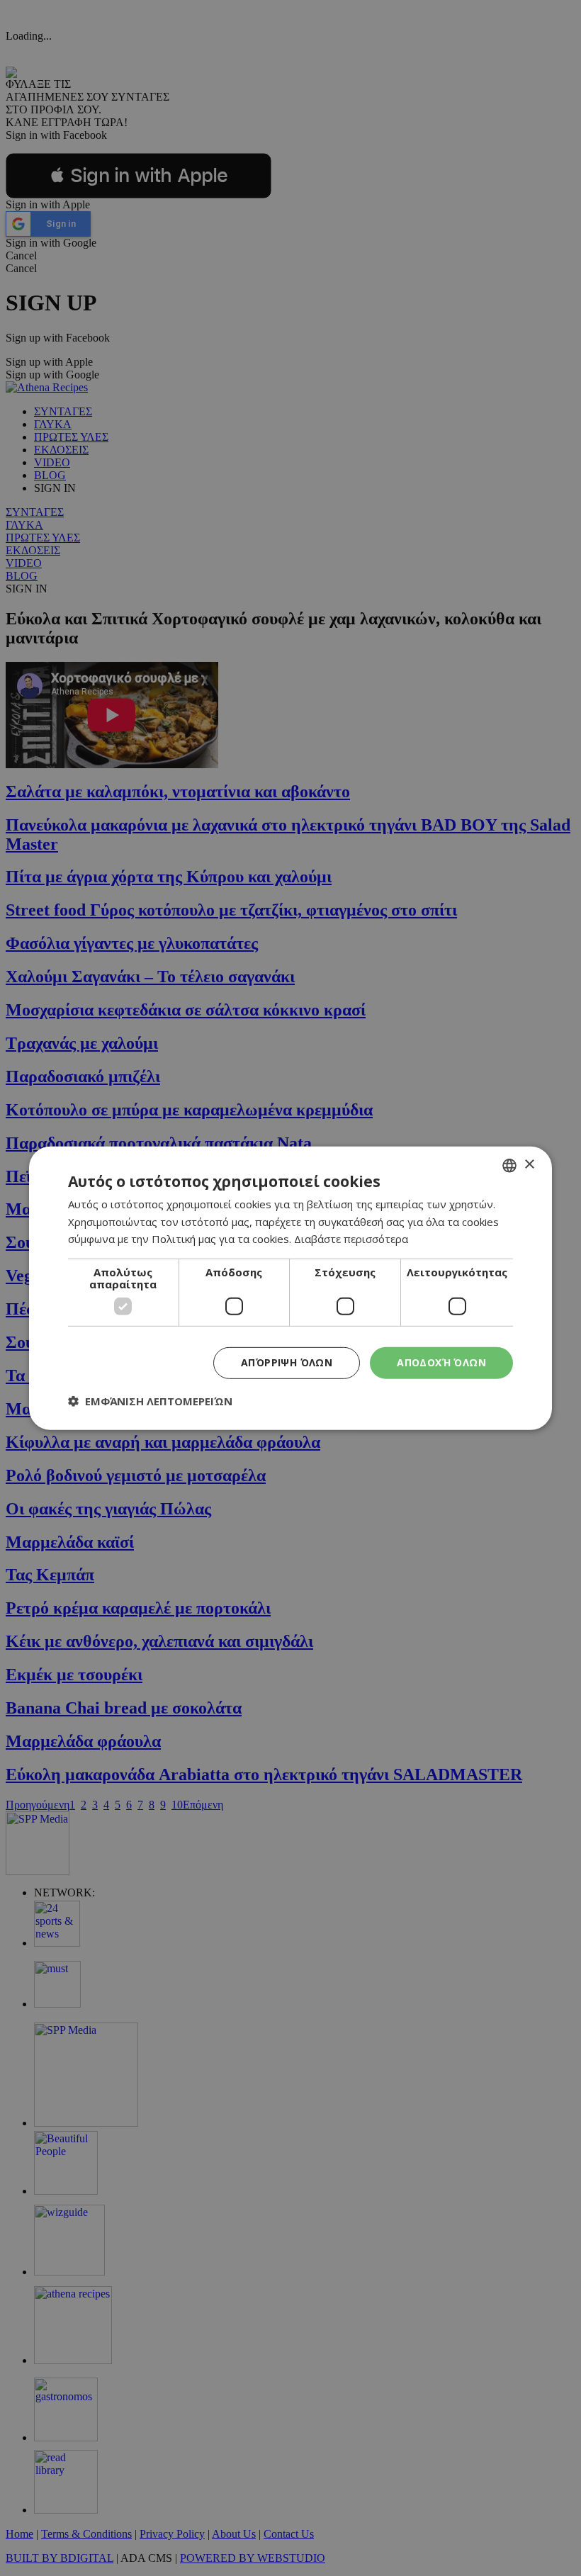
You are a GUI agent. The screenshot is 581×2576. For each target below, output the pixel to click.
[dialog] (290, 1288)
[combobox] (509, 1165)
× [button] (529, 1165)
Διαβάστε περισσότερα (351, 1239)
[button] (150, 1401)
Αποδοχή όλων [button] (441, 1362)
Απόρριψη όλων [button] (287, 1362)
